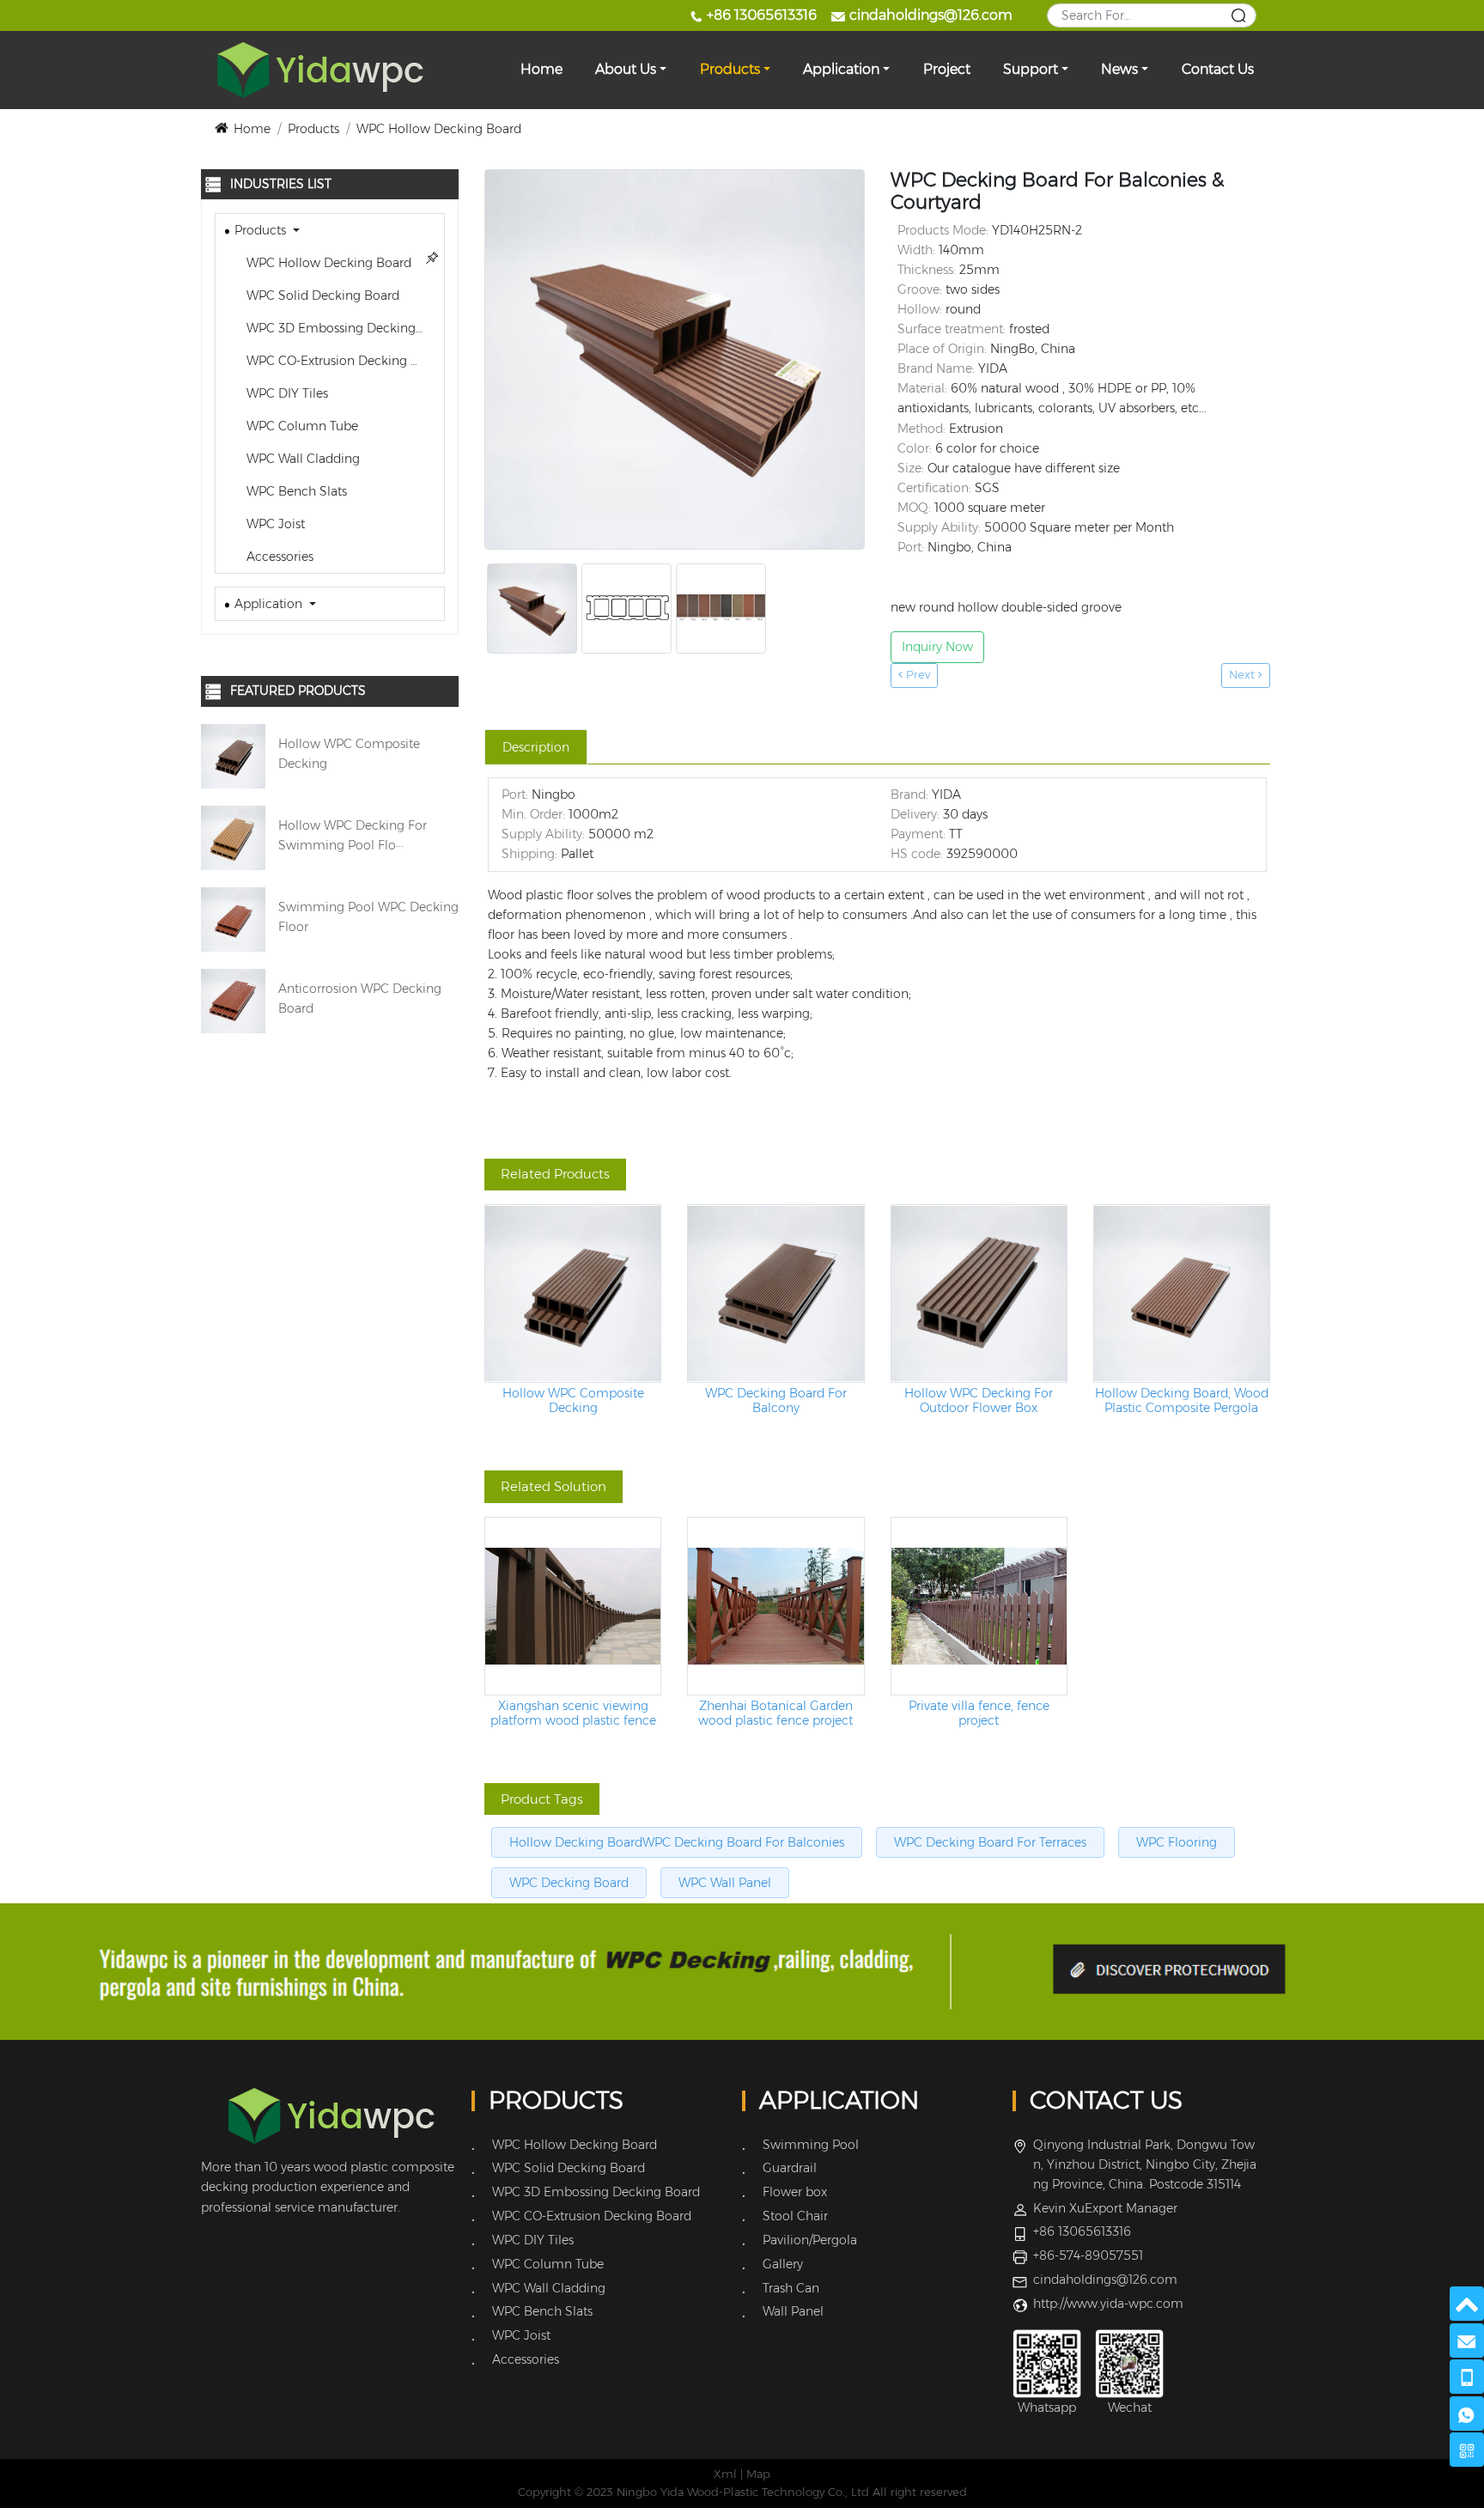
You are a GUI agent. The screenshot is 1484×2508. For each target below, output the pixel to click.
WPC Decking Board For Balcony (776, 1401)
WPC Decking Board (569, 1883)
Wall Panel (793, 2311)
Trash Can (791, 2288)
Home (541, 69)
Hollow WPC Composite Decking (573, 1401)
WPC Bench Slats (295, 491)
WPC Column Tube (301, 426)
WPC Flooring (1177, 1842)
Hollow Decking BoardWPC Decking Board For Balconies (677, 1842)
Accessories (278, 557)
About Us (626, 69)
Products (730, 69)
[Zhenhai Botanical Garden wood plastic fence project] (775, 1606)
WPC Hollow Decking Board (439, 129)
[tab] (536, 747)
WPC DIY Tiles (286, 393)
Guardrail (790, 2168)
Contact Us (1218, 69)
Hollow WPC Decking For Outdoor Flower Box (979, 1401)
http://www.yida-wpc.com (1108, 2304)
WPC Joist (274, 524)
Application (841, 69)
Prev (916, 675)
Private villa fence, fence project (979, 1714)
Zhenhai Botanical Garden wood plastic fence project (775, 1714)
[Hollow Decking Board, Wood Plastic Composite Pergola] (1182, 1294)
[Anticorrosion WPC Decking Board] (233, 1000)
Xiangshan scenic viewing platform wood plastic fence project (573, 1714)
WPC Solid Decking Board (321, 295)
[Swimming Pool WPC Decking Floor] (233, 918)
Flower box (795, 2192)
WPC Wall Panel (725, 1883)
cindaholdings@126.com (931, 15)
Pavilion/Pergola (810, 2240)
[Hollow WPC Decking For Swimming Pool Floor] (233, 837)
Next (1244, 675)
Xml (725, 2474)
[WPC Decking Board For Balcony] (775, 1294)
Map (758, 2474)
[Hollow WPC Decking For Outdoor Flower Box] (979, 1294)
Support (1031, 69)
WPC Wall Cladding (301, 459)
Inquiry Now (937, 647)
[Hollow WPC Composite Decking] (233, 755)
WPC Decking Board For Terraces (990, 1842)
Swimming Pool (811, 2145)
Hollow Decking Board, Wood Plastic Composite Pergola (1182, 1401)
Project (947, 69)
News (1119, 69)
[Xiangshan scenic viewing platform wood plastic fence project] (573, 1606)
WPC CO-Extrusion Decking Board (344, 361)
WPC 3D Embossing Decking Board (344, 328)
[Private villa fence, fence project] (979, 1606)
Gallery (783, 2264)
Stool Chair (795, 2216)
